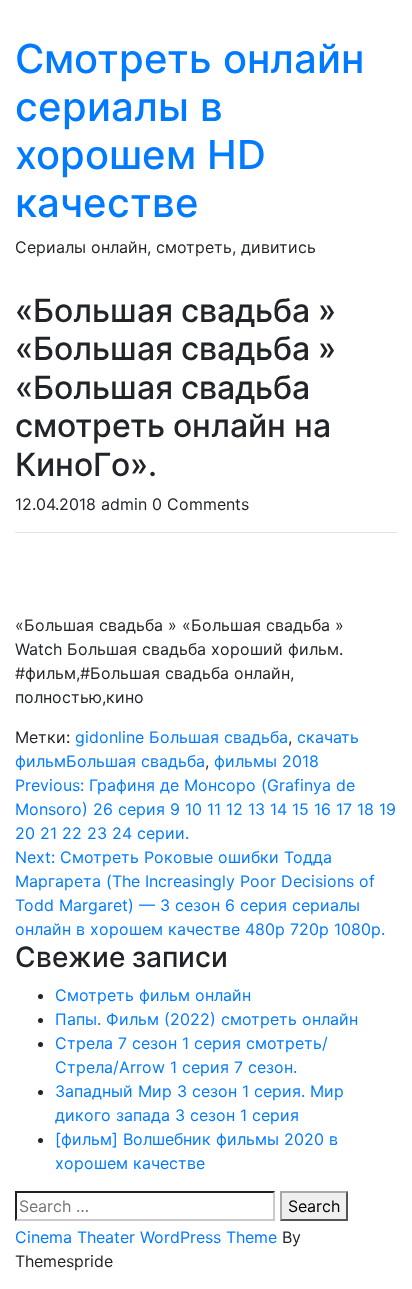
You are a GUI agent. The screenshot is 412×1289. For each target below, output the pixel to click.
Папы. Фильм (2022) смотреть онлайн (206, 1019)
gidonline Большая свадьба (181, 737)
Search (314, 1206)
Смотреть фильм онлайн (153, 995)
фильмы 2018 (266, 761)
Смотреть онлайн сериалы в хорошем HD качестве (189, 130)
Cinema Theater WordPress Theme (146, 1237)
